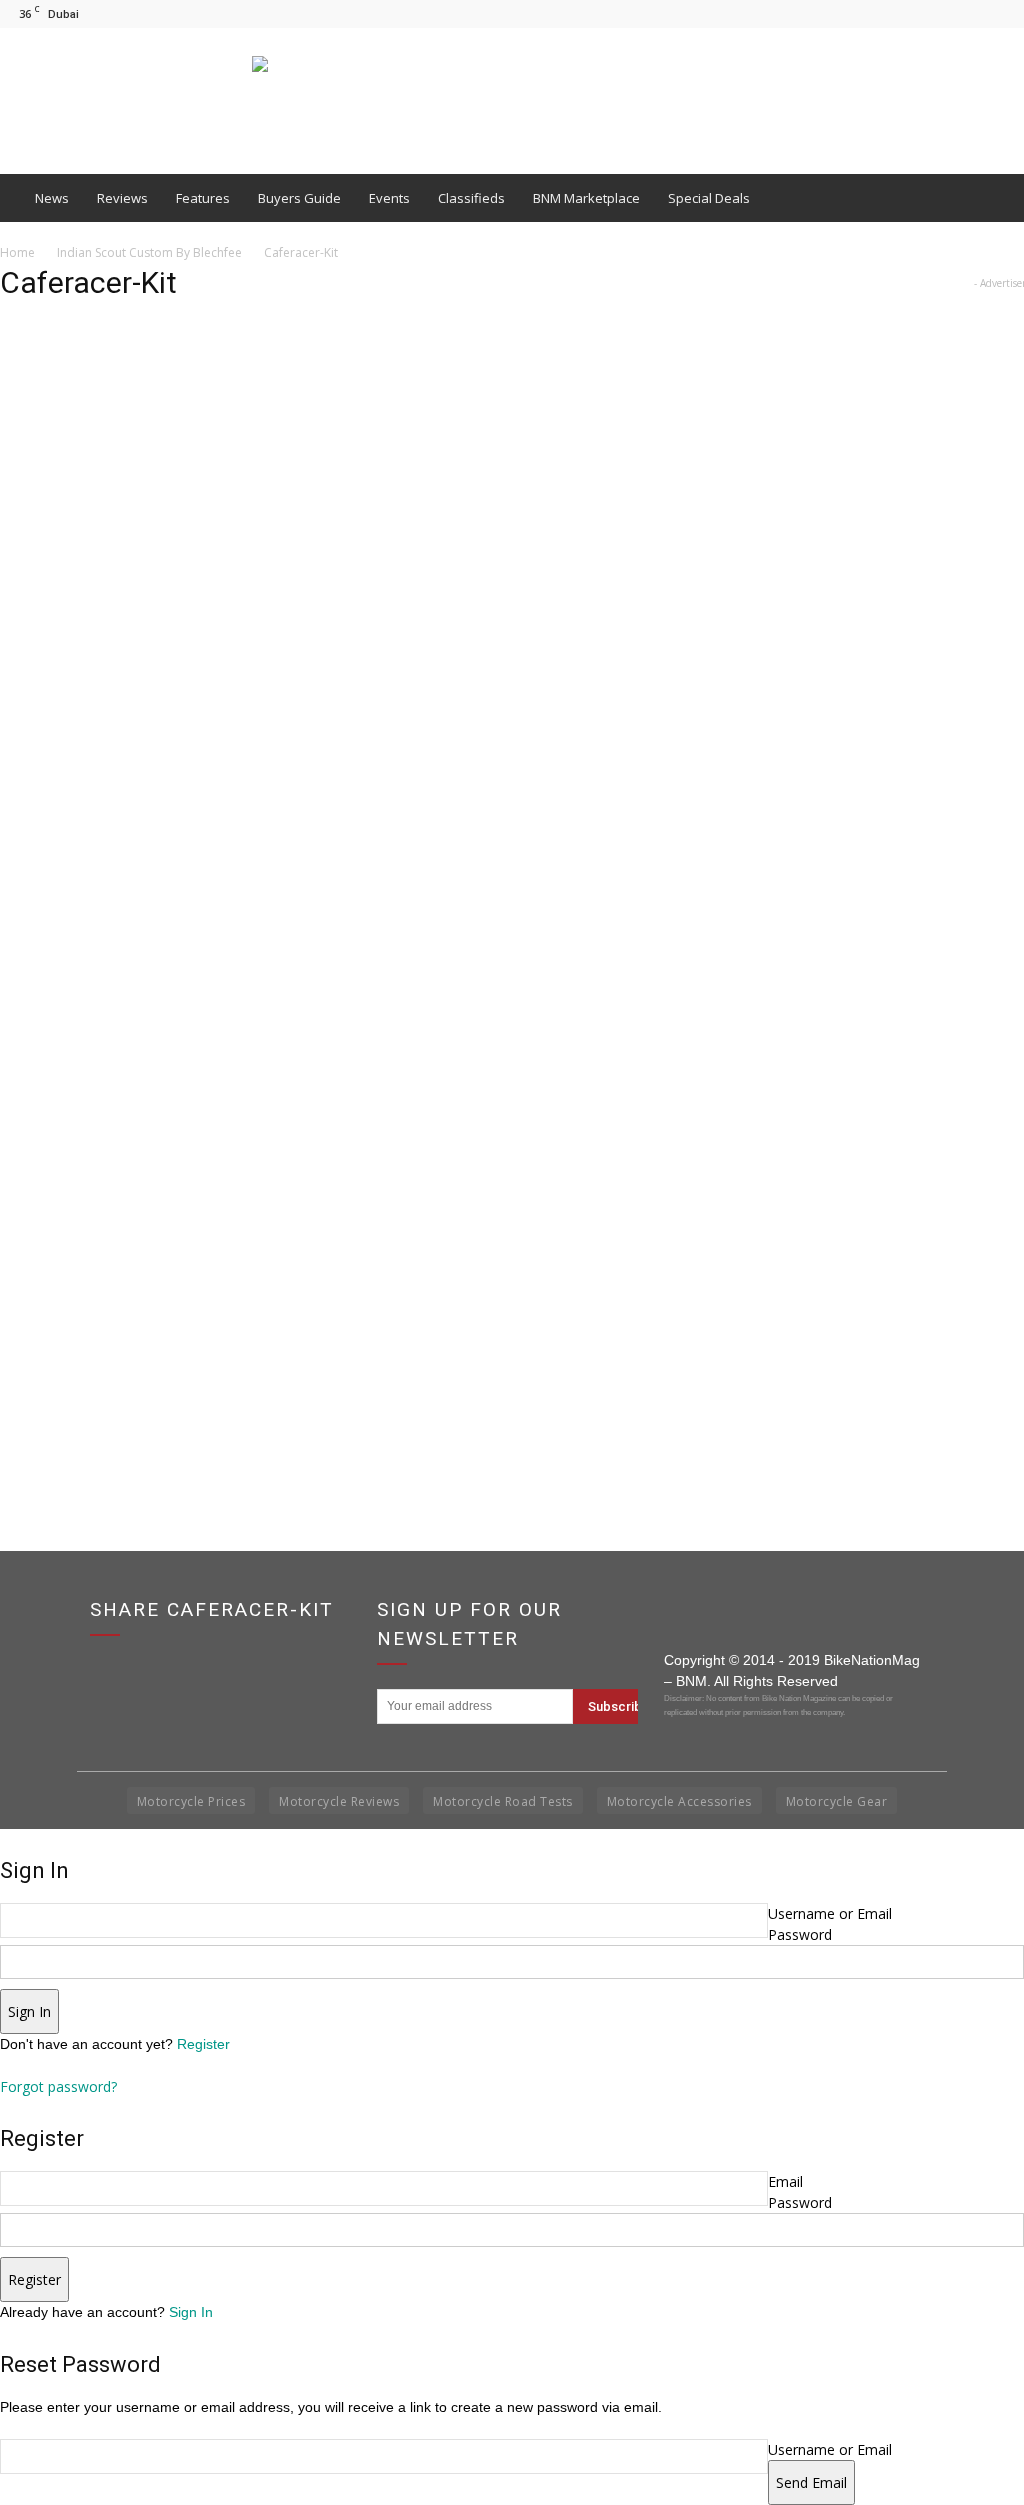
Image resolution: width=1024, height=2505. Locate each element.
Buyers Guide (299, 198)
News (52, 198)
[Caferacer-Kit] (393, 1364)
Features (203, 198)
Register (203, 2044)
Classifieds (471, 198)
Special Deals (709, 198)
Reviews (122, 198)
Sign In (191, 2312)
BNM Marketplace (586, 198)
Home (17, 252)
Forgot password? (58, 2086)
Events (389, 198)
